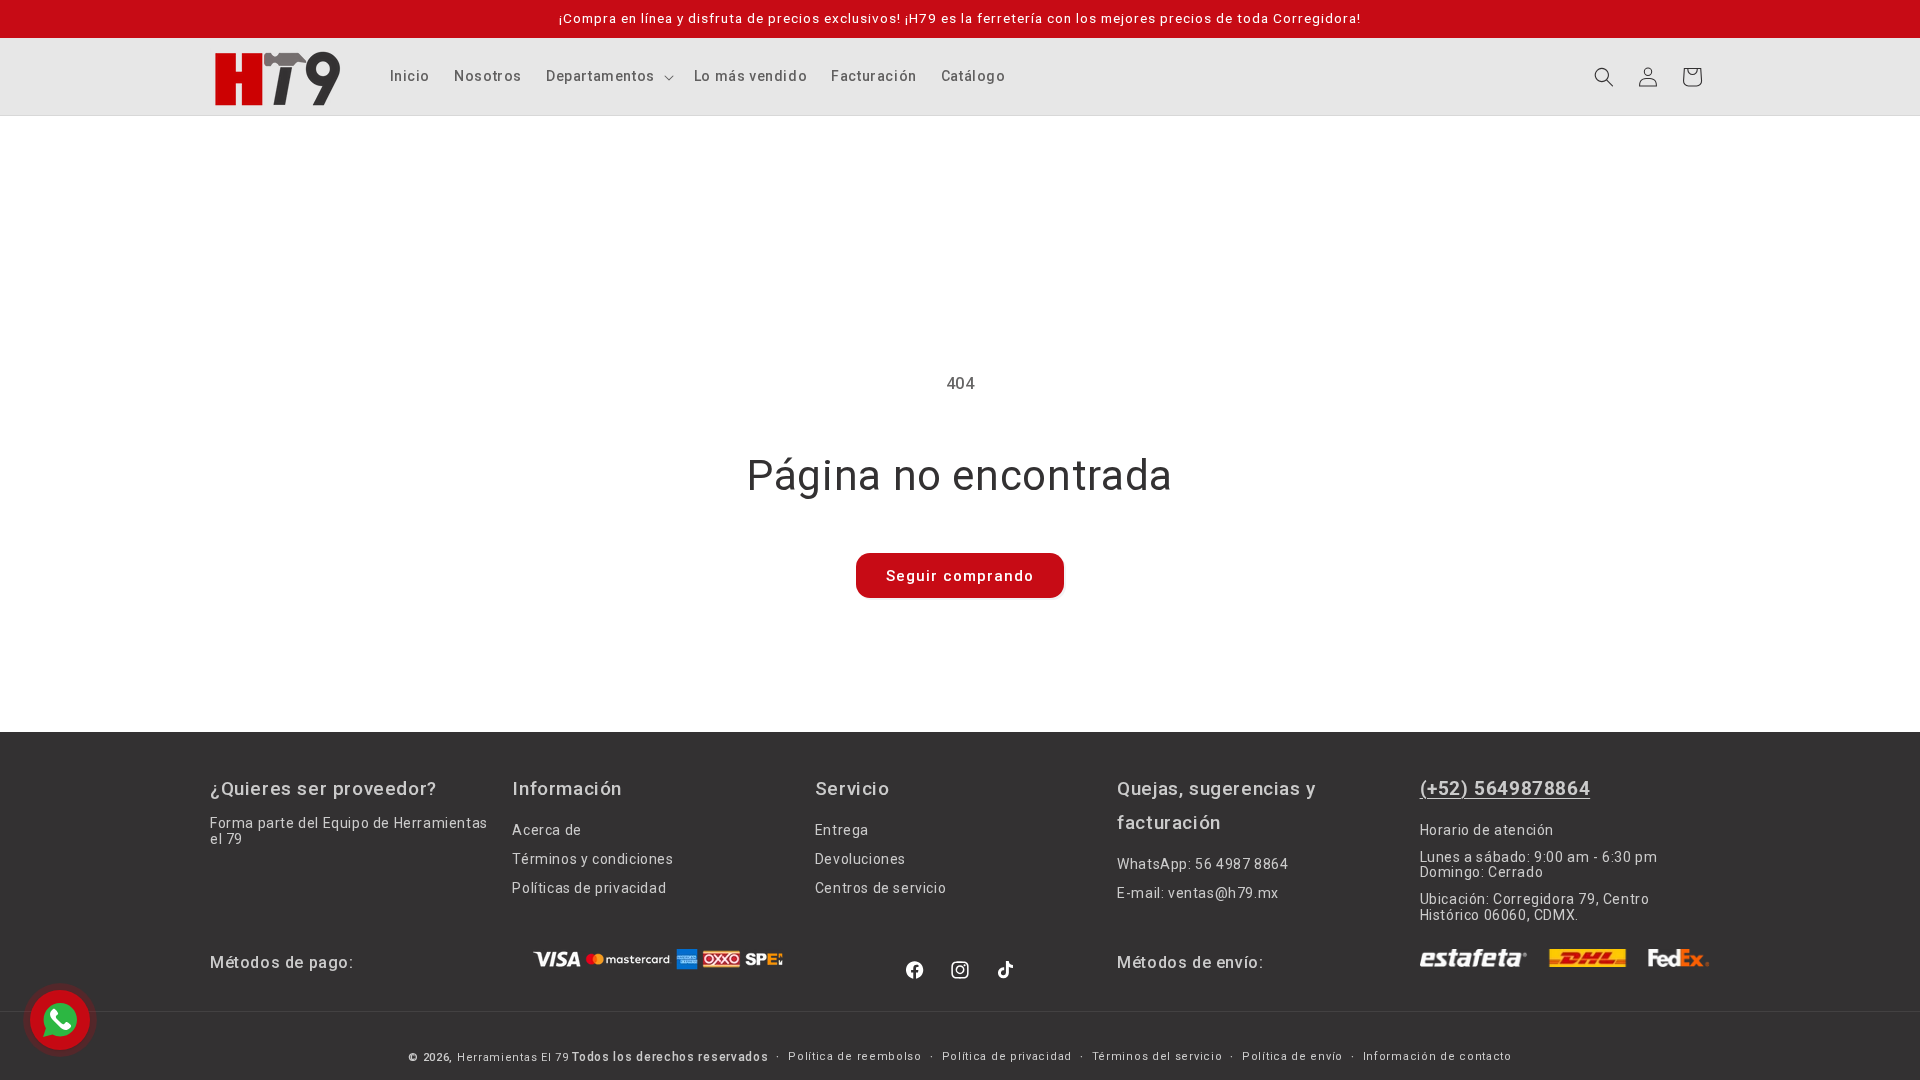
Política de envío (1292, 1057)
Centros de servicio (880, 888)
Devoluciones (860, 859)
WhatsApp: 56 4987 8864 (1202, 864)
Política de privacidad (1007, 1057)
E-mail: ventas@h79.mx (1198, 893)
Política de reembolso (855, 1057)
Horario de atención (1487, 830)
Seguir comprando (960, 576)
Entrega (842, 830)
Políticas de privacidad (589, 888)
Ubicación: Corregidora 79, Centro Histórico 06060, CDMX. (1535, 906)
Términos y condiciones (592, 859)
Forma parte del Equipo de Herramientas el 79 (349, 831)
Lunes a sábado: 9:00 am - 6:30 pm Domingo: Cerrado (1539, 864)
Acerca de (546, 830)
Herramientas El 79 (513, 1057)
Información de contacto (1437, 1057)
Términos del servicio (1157, 1057)
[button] (608, 76)
